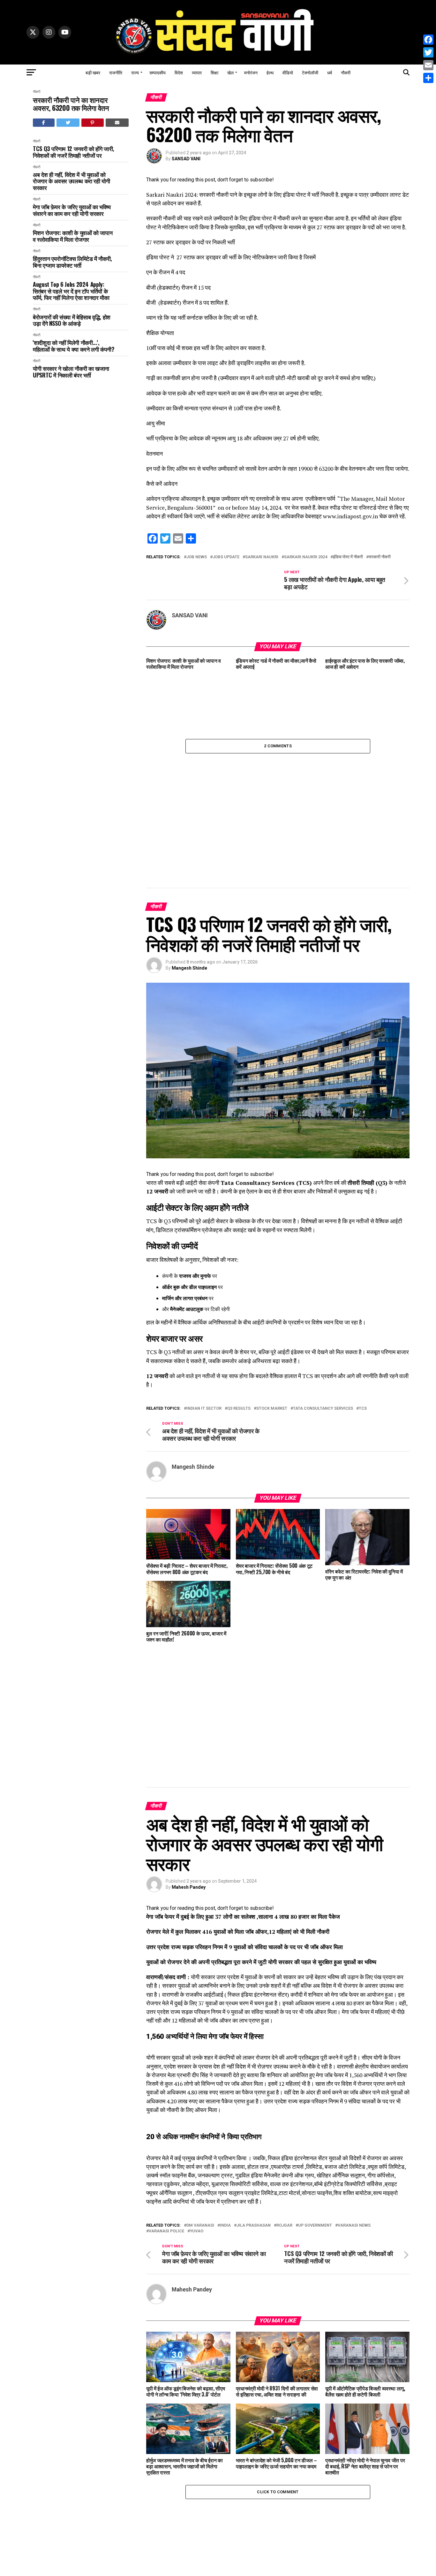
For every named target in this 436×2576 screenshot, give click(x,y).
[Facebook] (428, 40)
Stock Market (272, 1303)
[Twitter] (428, 52)
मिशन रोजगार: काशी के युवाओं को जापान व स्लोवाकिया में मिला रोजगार (73, 236)
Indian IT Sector (204, 1303)
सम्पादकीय (158, 72)
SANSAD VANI (186, 159)
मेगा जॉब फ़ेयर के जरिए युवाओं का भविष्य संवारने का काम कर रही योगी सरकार (72, 210)
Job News (197, 557)
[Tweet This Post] (68, 123)
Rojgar (284, 2014)
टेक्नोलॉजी (310, 72)
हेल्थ (270, 72)
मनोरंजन (251, 72)
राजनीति (116, 72)
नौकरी (346, 72)
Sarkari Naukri (262, 557)
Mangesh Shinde (189, 862)
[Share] (428, 78)
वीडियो (288, 72)
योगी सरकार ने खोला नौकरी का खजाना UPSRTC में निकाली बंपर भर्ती (71, 372)
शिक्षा (214, 72)
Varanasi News (354, 2014)
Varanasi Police (166, 2020)
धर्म (330, 72)
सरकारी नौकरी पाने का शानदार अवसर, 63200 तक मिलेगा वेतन (71, 104)
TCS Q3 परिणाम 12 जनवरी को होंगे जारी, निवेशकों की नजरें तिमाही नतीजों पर (74, 152)
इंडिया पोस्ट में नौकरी (348, 557)
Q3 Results (239, 1303)
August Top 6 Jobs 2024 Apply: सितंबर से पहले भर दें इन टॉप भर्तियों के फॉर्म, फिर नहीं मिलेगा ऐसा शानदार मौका (71, 291)
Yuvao (197, 2020)
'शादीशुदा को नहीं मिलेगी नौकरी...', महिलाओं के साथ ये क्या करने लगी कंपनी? (74, 346)
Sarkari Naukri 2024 (306, 557)
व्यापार (197, 72)
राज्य (135, 72)
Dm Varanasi (200, 2014)
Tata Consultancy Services (323, 1303)
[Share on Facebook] (44, 123)
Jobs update (226, 557)
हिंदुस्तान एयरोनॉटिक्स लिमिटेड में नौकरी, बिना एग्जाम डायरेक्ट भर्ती (72, 262)
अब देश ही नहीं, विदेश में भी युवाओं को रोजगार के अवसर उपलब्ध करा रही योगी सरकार (71, 181)
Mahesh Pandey (189, 1675)
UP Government (315, 2014)
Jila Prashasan (254, 2014)
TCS (363, 1303)
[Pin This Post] (93, 123)
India (225, 2014)
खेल (230, 72)
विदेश (179, 72)
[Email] (428, 65)
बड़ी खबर (93, 72)
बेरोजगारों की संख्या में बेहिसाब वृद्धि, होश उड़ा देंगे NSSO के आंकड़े (72, 320)
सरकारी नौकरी (380, 557)
